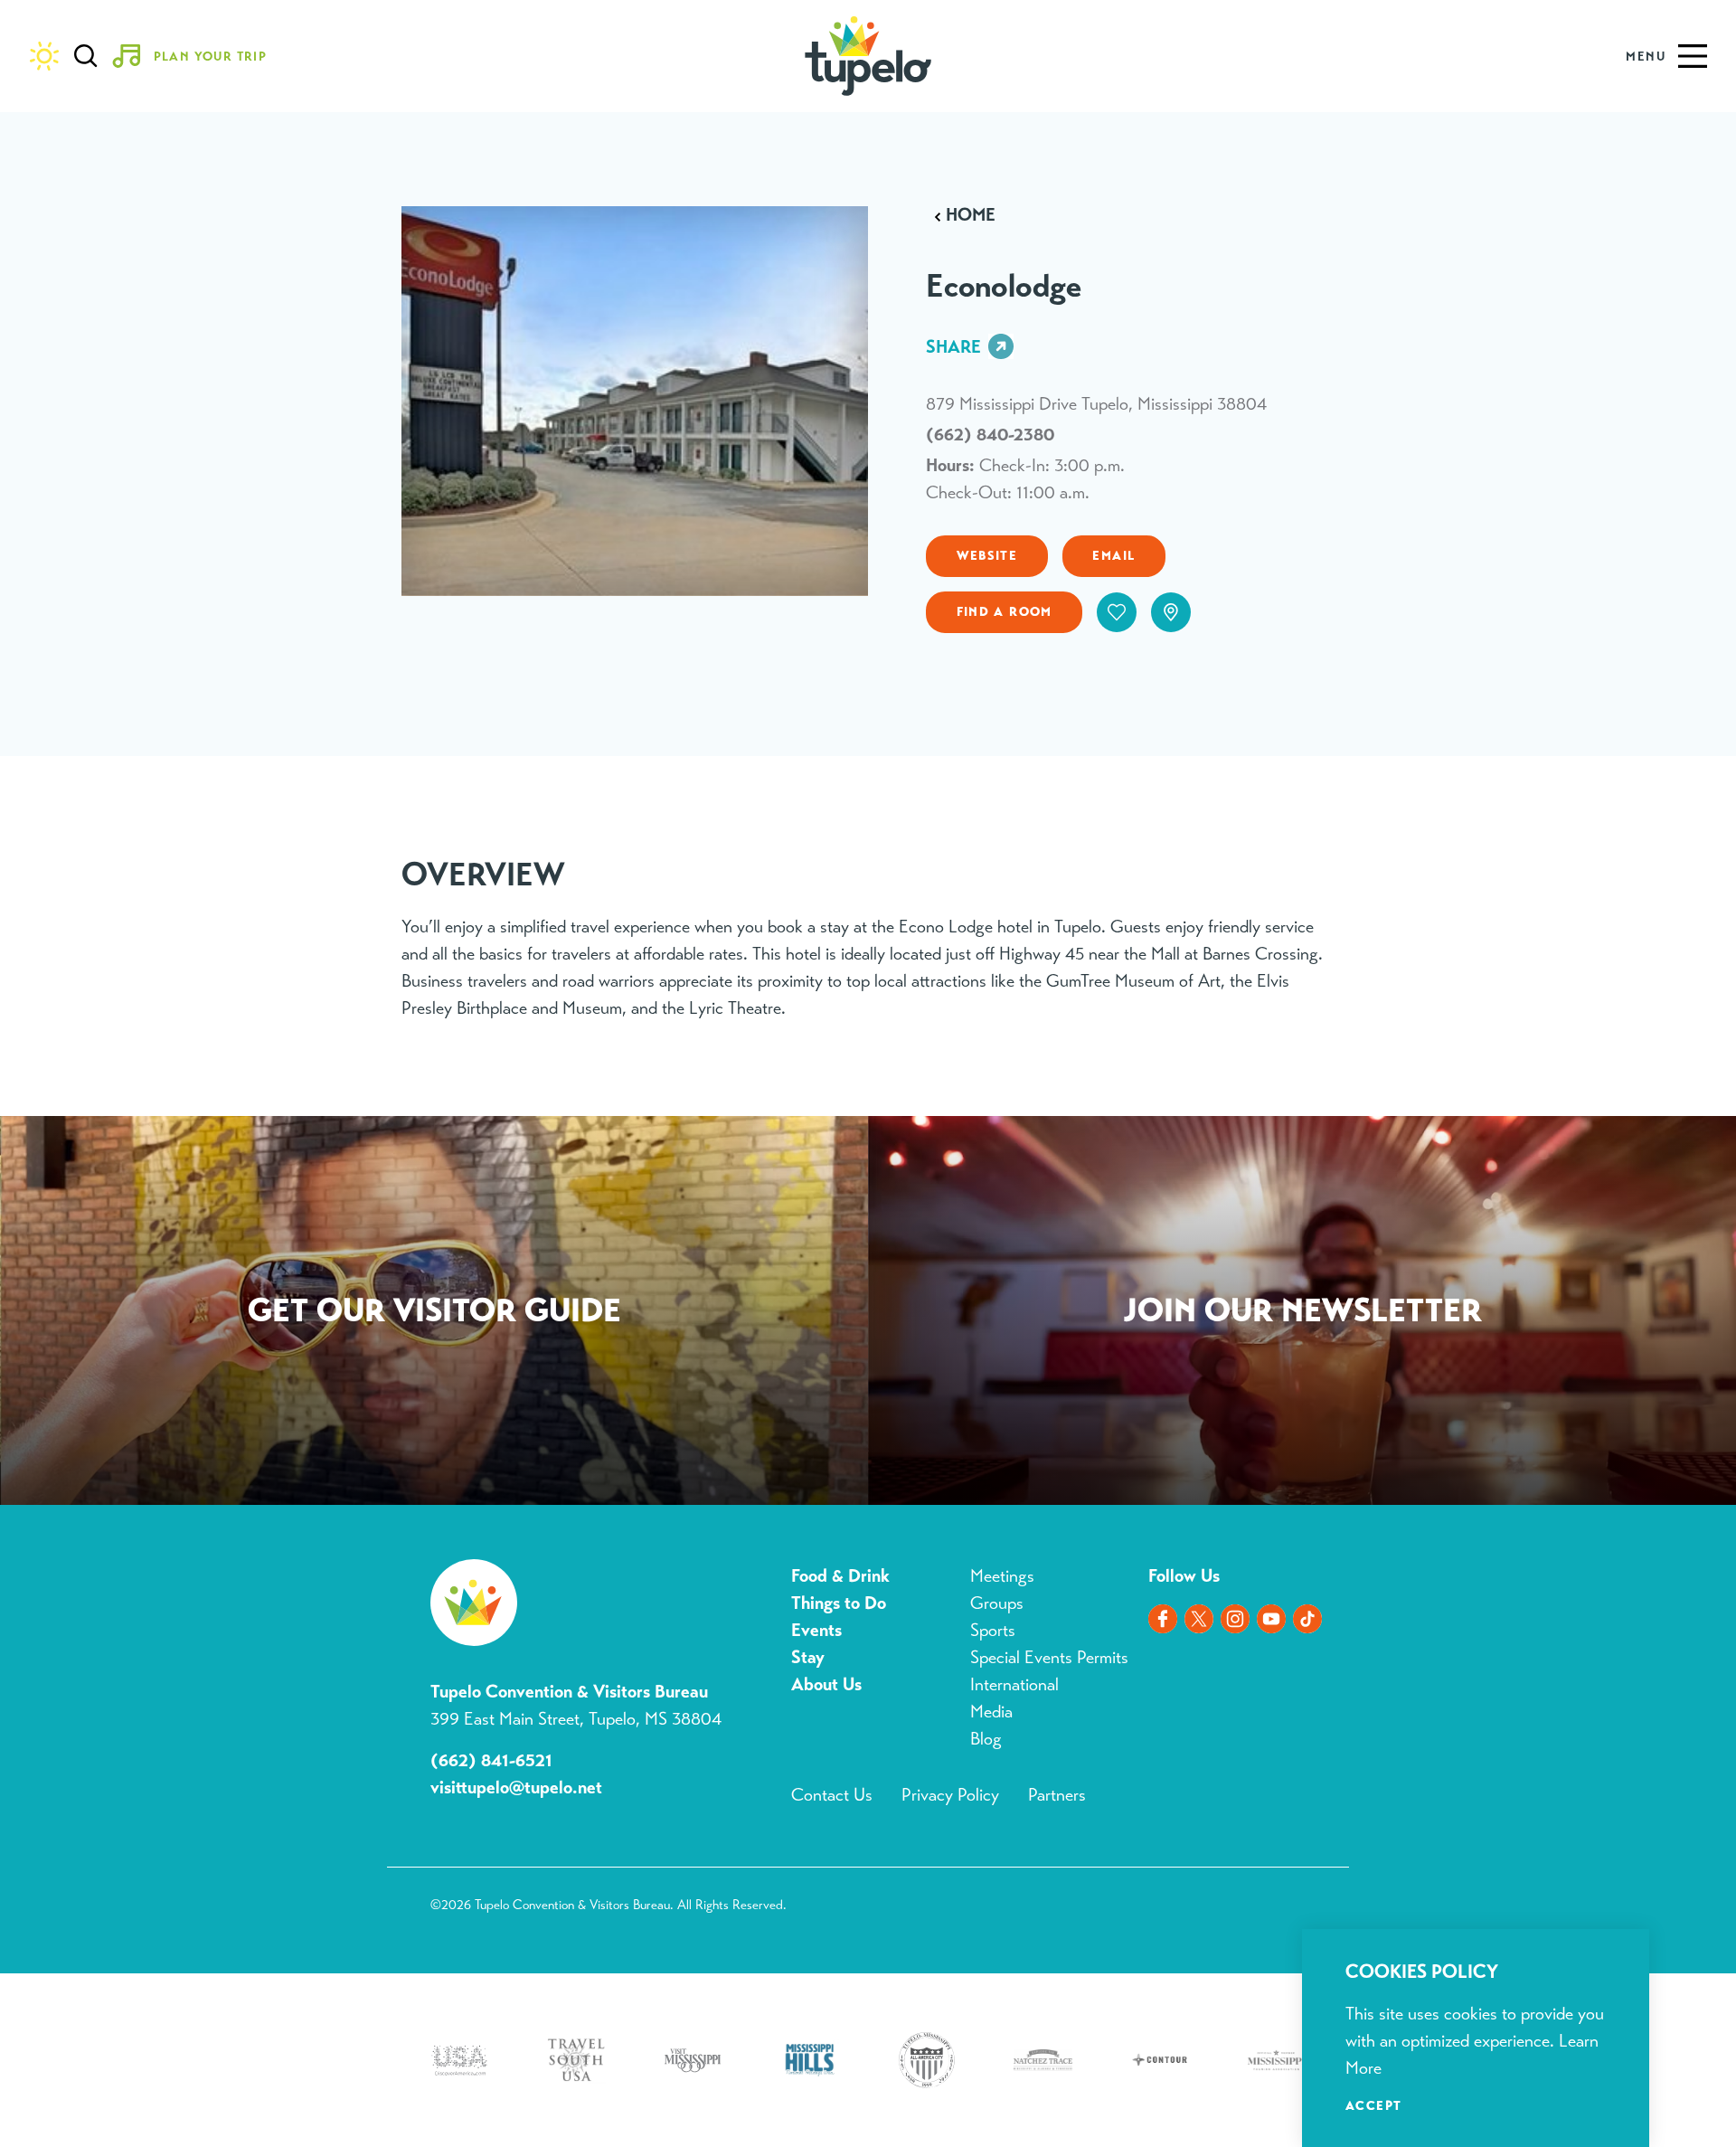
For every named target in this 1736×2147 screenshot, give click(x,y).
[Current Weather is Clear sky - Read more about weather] (44, 56)
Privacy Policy (950, 1795)
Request (434, 1314)
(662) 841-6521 (491, 1760)
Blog (986, 1739)
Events (816, 1630)
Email (1113, 555)
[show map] (1171, 612)
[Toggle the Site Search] (86, 56)
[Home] (868, 56)
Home (971, 215)
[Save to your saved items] (1117, 612)
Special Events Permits (1049, 1657)
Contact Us (832, 1795)
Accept (1373, 2105)
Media (991, 1712)
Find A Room (1005, 611)
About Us (826, 1684)
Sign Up (1302, 1314)
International (1014, 1684)
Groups (997, 1603)
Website (987, 555)
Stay (808, 1657)
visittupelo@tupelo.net (516, 1788)
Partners (1057, 1795)
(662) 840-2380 (990, 435)
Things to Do (839, 1603)
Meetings (1002, 1576)
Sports (993, 1630)
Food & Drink (840, 1576)
